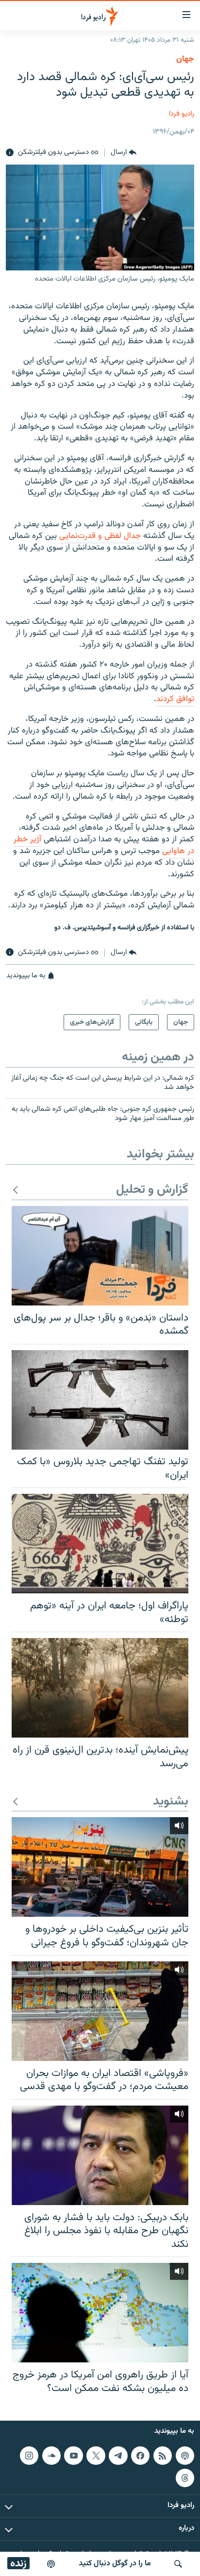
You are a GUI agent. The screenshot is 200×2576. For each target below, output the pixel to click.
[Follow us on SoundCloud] (51, 2456)
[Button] (124, 153)
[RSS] (163, 2456)
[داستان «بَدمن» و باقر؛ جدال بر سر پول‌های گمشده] (100, 1256)
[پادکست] (51, 2564)
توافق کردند (175, 699)
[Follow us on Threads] (185, 2478)
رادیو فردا (182, 114)
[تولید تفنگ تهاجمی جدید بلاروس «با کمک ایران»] (100, 1400)
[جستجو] (178, 2564)
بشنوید (171, 1802)
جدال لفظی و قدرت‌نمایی (100, 536)
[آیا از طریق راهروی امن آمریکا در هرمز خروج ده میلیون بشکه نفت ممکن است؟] (100, 2313)
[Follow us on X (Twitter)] (96, 2456)
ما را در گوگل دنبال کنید (115, 2564)
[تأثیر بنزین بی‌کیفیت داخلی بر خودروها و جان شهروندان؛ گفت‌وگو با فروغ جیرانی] (100, 1867)
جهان (185, 59)
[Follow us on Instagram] (29, 2456)
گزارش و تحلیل (152, 1190)
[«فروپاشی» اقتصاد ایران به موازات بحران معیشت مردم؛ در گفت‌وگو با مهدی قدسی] (100, 2011)
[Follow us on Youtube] (73, 2456)
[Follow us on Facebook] (140, 2456)
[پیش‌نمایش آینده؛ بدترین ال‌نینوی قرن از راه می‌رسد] (100, 1688)
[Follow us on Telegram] (118, 2456)
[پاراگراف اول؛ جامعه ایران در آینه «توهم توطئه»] (100, 1544)
